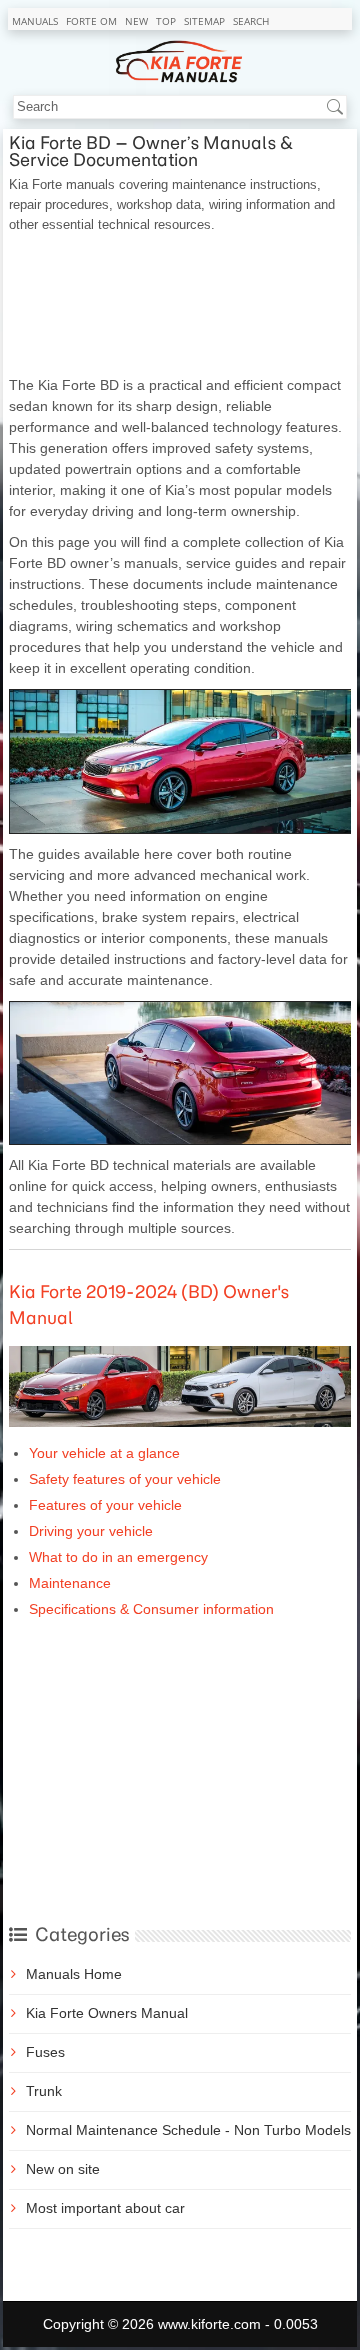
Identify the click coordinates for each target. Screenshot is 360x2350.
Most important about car (105, 2208)
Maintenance (70, 1583)
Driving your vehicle (91, 1531)
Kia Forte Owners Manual (107, 2013)
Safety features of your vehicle (125, 1479)
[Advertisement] (180, 305)
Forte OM (91, 21)
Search (251, 21)
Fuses (45, 2052)
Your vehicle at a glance (104, 1453)
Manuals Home (74, 1974)
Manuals (35, 21)
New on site (63, 2169)
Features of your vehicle (105, 1505)
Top (166, 21)
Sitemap (204, 21)
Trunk (44, 2091)
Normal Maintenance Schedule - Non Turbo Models (188, 2130)
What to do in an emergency (118, 1557)
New (136, 21)
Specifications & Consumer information (151, 1609)
